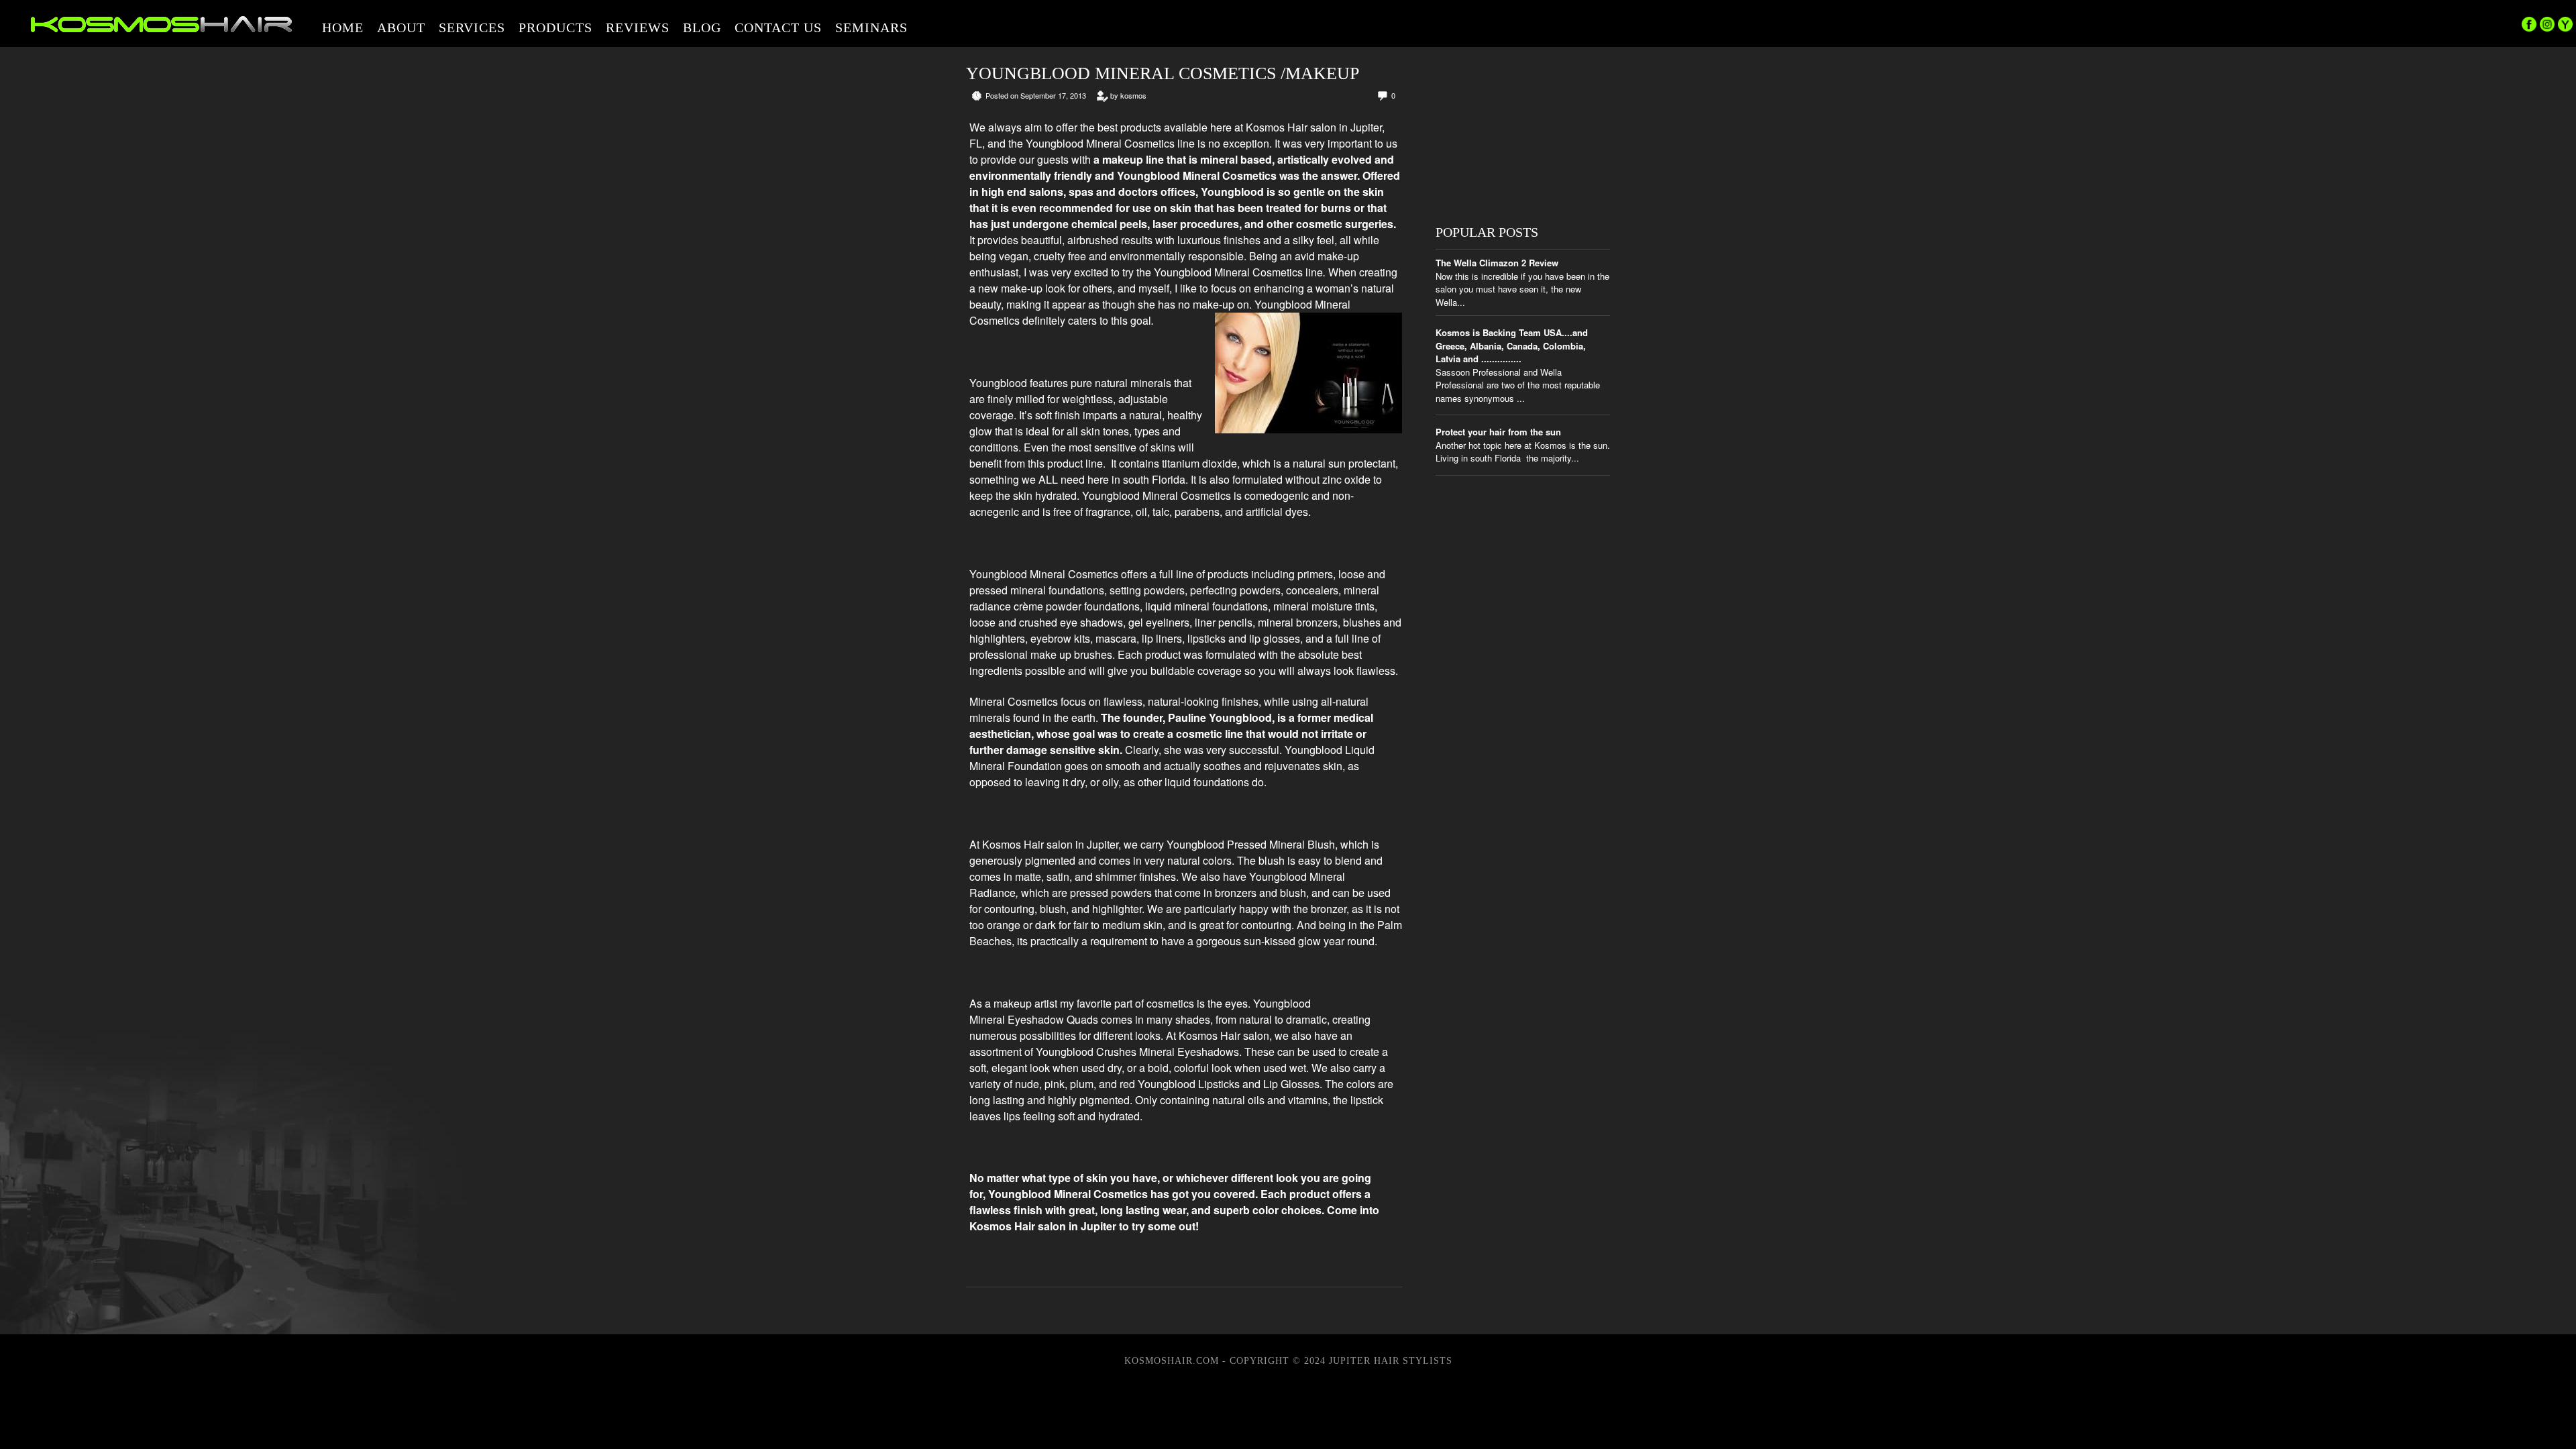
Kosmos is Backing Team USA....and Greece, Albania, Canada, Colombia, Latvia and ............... (1512, 345)
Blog (702, 28)
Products (555, 28)
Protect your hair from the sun (1498, 432)
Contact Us (778, 28)
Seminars (871, 28)
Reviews (638, 28)
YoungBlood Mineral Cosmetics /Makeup (1163, 73)
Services (472, 28)
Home (343, 28)
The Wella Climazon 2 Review (1497, 263)
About (401, 28)
